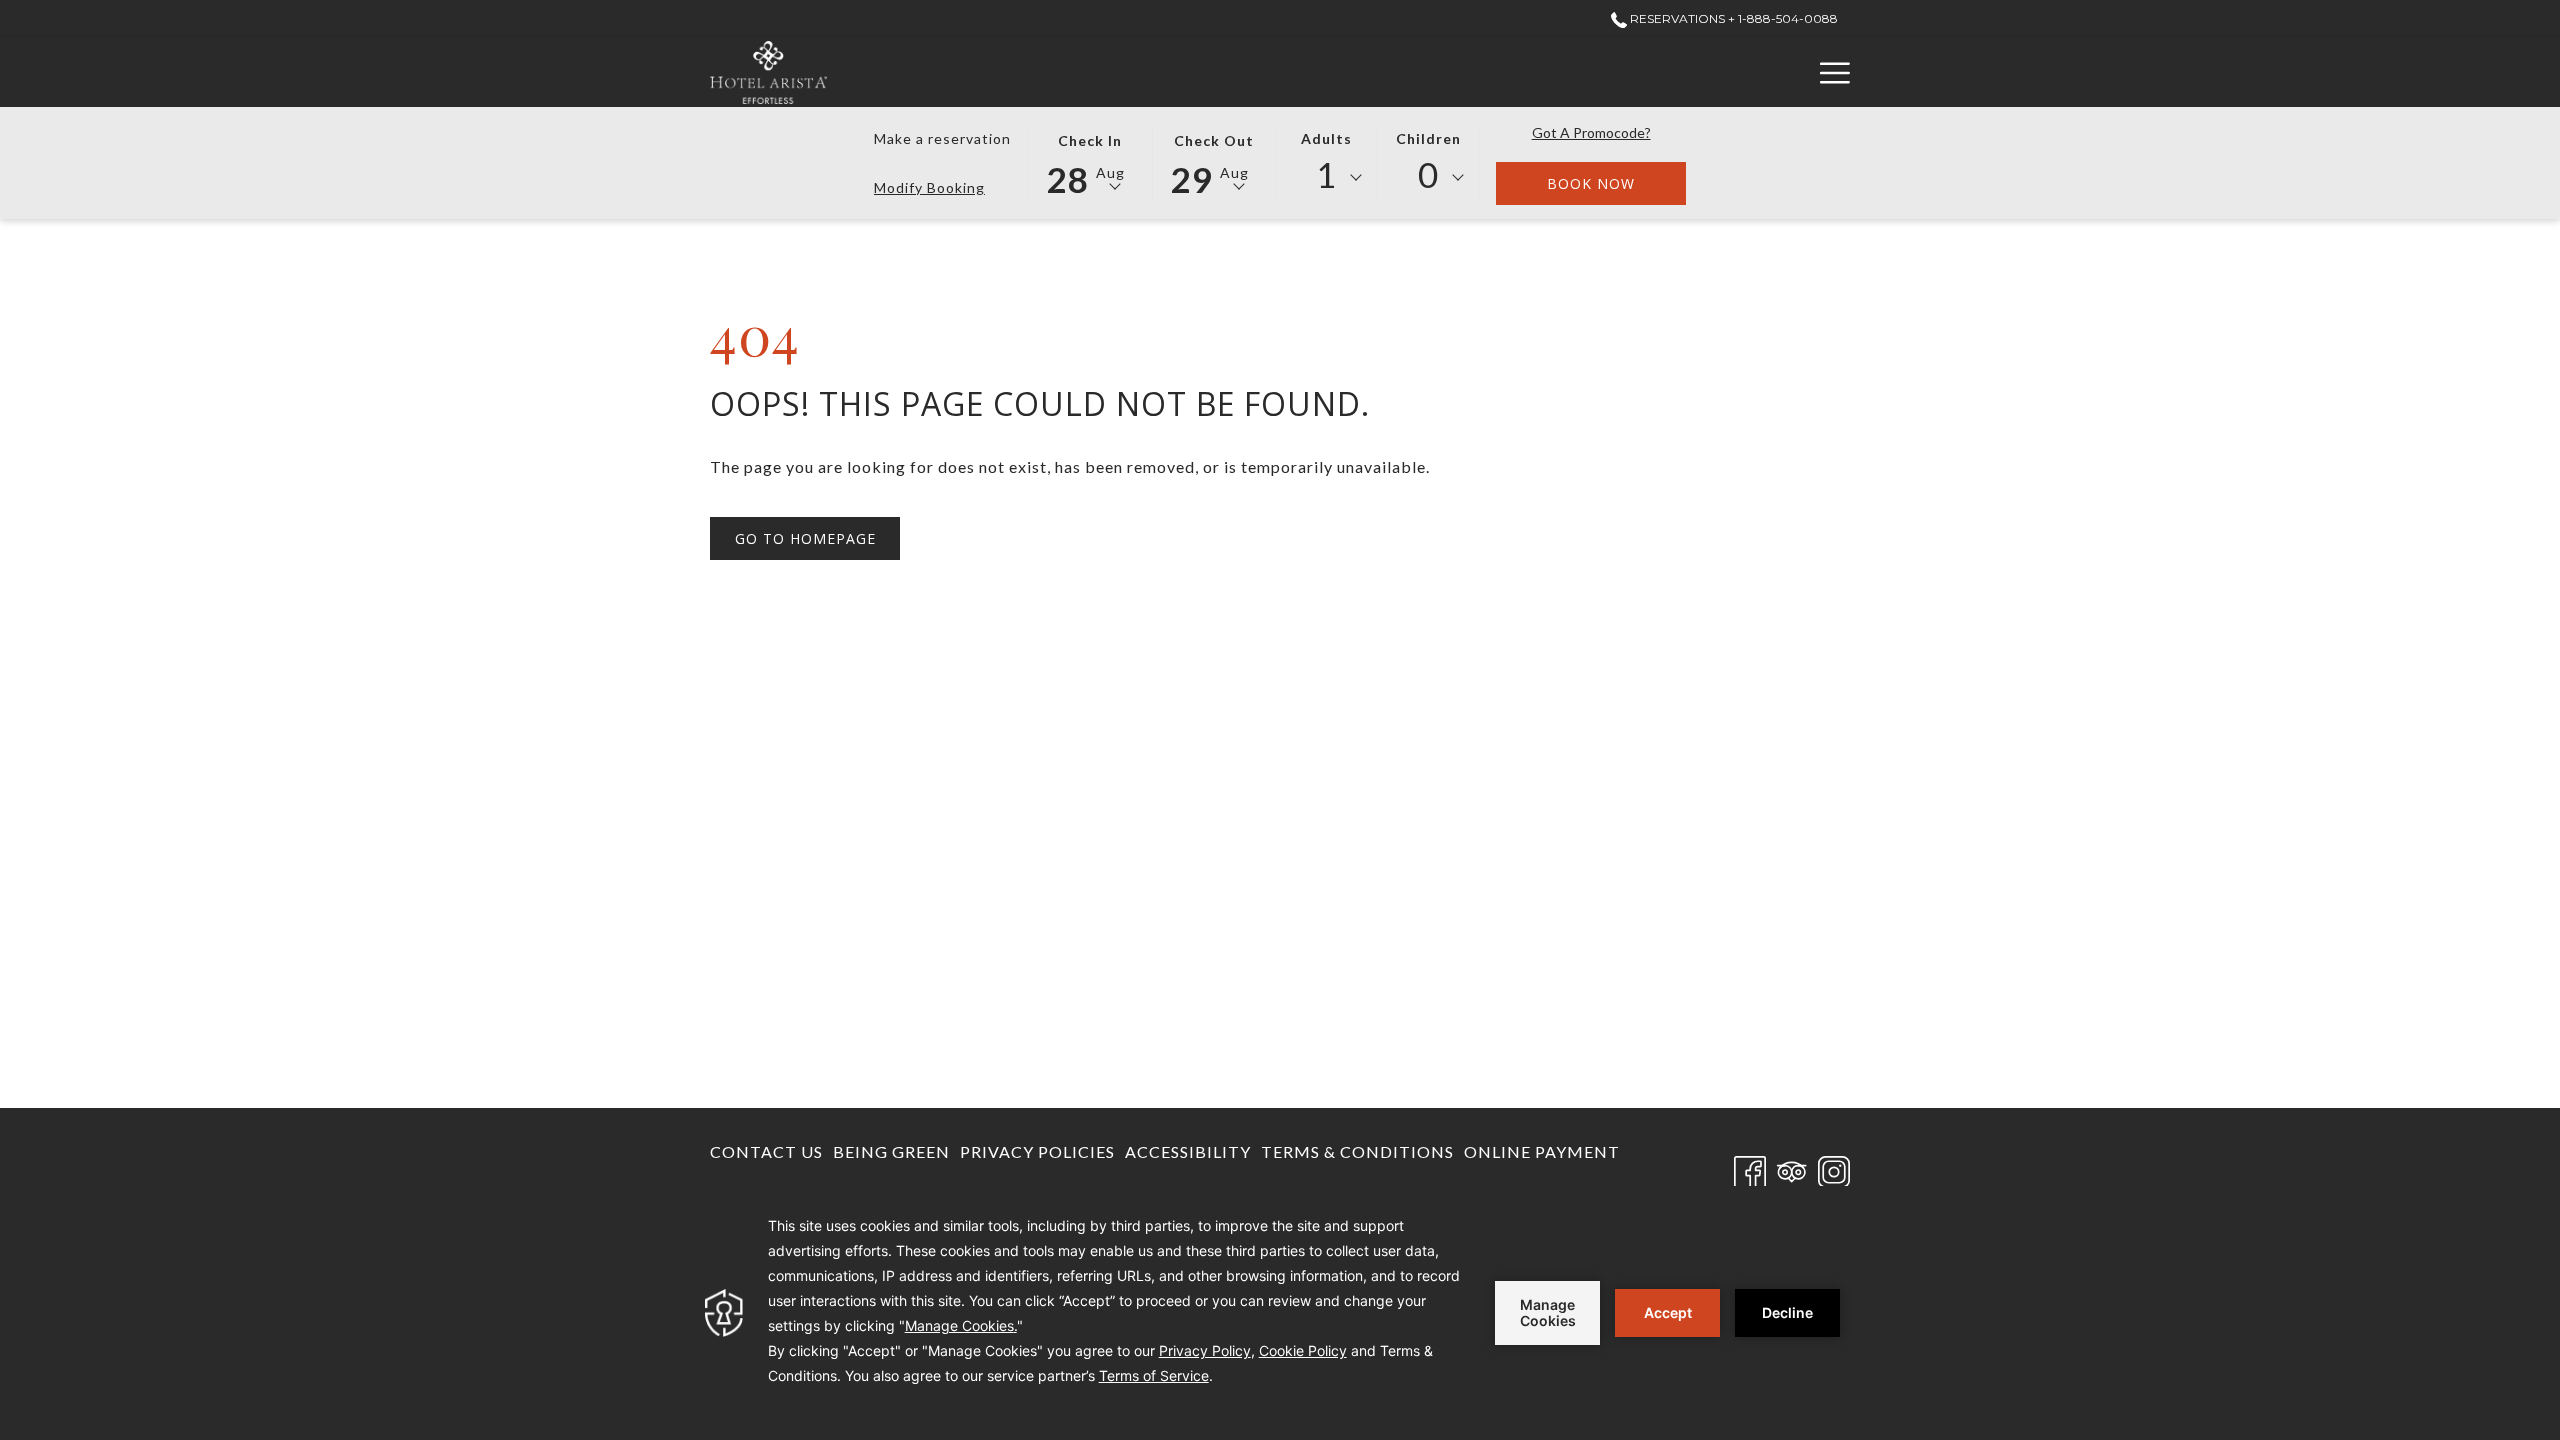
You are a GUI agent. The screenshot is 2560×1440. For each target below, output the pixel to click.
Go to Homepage (805, 538)
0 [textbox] (1428, 174)
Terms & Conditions (1357, 1151)
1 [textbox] (1326, 174)
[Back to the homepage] (768, 72)
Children (1428, 138)
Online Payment (1542, 1156)
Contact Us (766, 1151)
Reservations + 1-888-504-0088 (1732, 18)
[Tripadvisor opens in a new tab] (1792, 1168)
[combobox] (1327, 178)
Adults (1326, 138)
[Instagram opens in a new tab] (1834, 1168)
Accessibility (1188, 1151)
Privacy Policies (1037, 1151)
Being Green (891, 1151)
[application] (1280, 1313)
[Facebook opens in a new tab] (1750, 1168)
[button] (1090, 162)
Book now (1616, 183)
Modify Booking (929, 187)
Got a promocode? (1591, 132)
